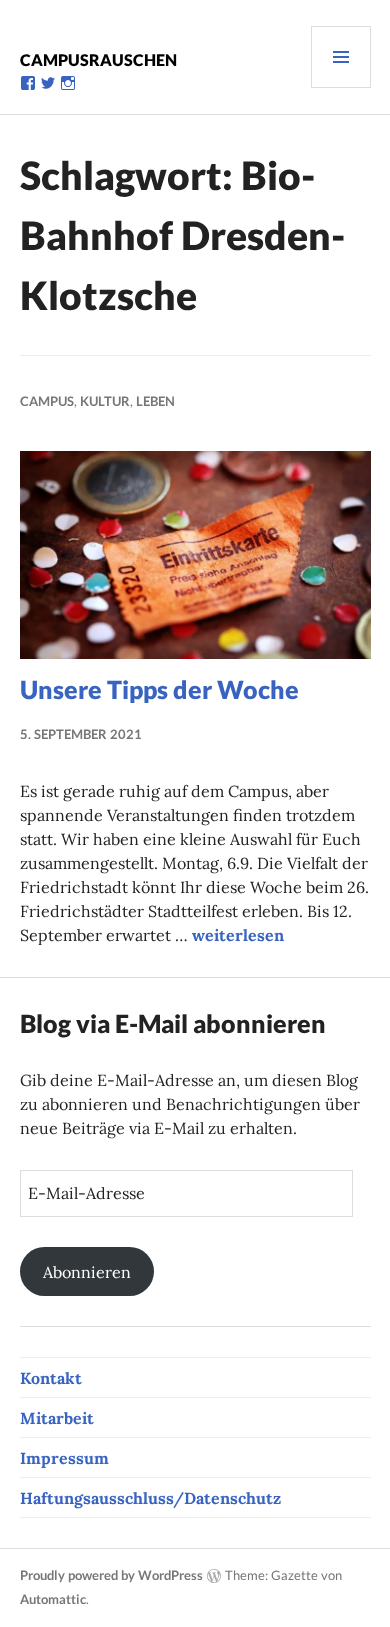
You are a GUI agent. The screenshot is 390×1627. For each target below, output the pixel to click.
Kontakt (51, 1378)
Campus (47, 401)
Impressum (64, 1458)
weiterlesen (238, 935)
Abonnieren (87, 1272)
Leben (155, 401)
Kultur (105, 401)
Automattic (53, 1599)
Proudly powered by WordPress (111, 1575)
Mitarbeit (57, 1418)
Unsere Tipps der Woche (159, 689)
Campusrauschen (98, 59)
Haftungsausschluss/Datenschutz (150, 1498)
